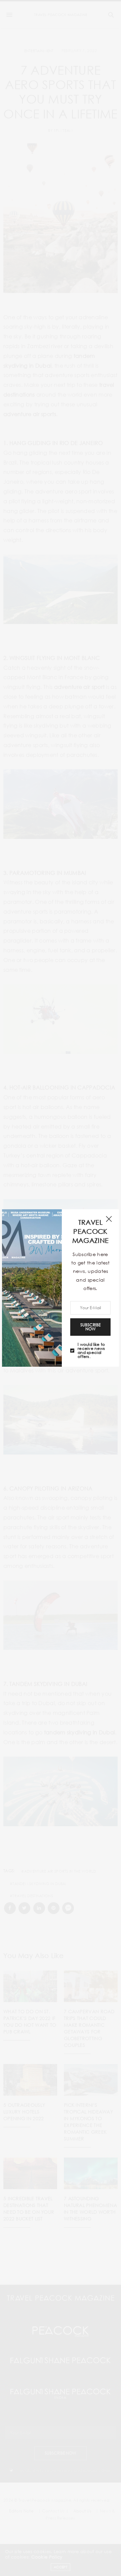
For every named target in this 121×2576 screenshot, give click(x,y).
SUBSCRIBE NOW (90, 1327)
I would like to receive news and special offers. (91, 1350)
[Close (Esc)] (109, 1219)
